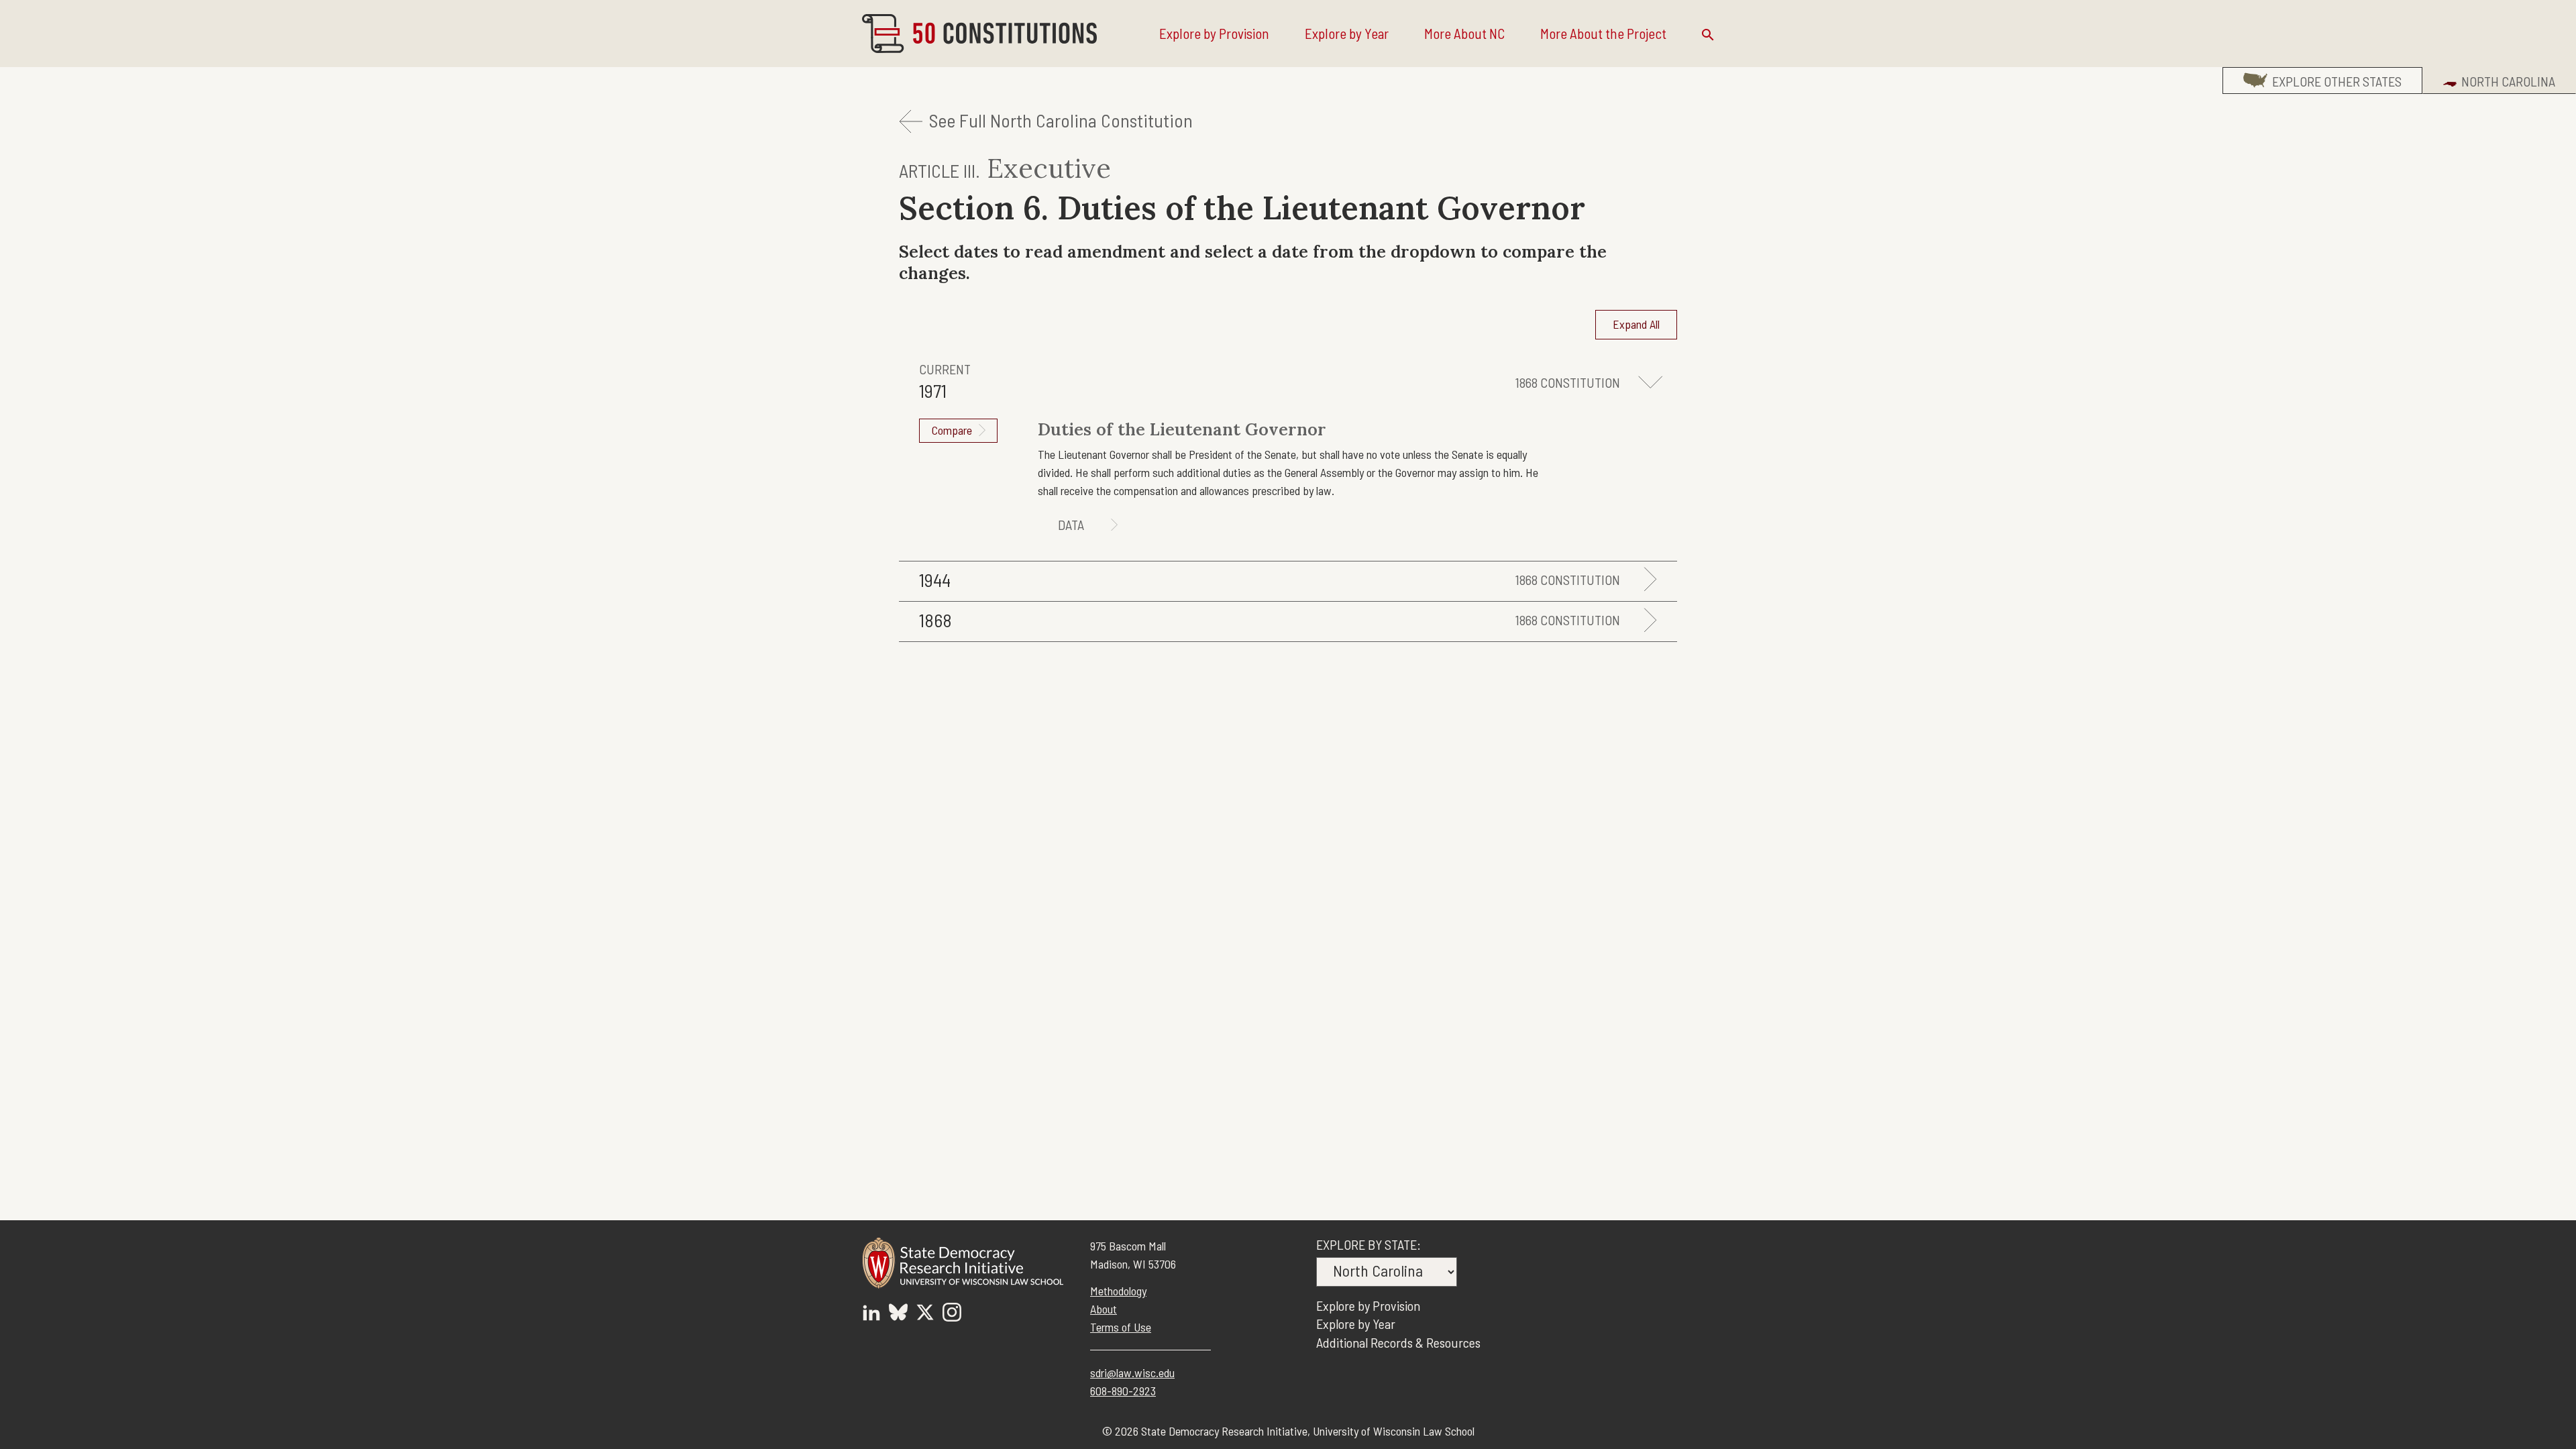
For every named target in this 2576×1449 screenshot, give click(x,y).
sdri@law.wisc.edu (1132, 1373)
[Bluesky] (898, 1314)
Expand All (1636, 324)
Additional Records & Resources (1398, 1342)
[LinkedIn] (871, 1314)
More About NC (1464, 33)
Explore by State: (1368, 1244)
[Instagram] (952, 1314)
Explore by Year (1347, 33)
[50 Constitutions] (979, 34)
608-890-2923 (1123, 1391)
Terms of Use (1121, 1327)
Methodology (1118, 1291)
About (1104, 1309)
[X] (925, 1314)
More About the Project (1603, 33)
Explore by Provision (1214, 33)
